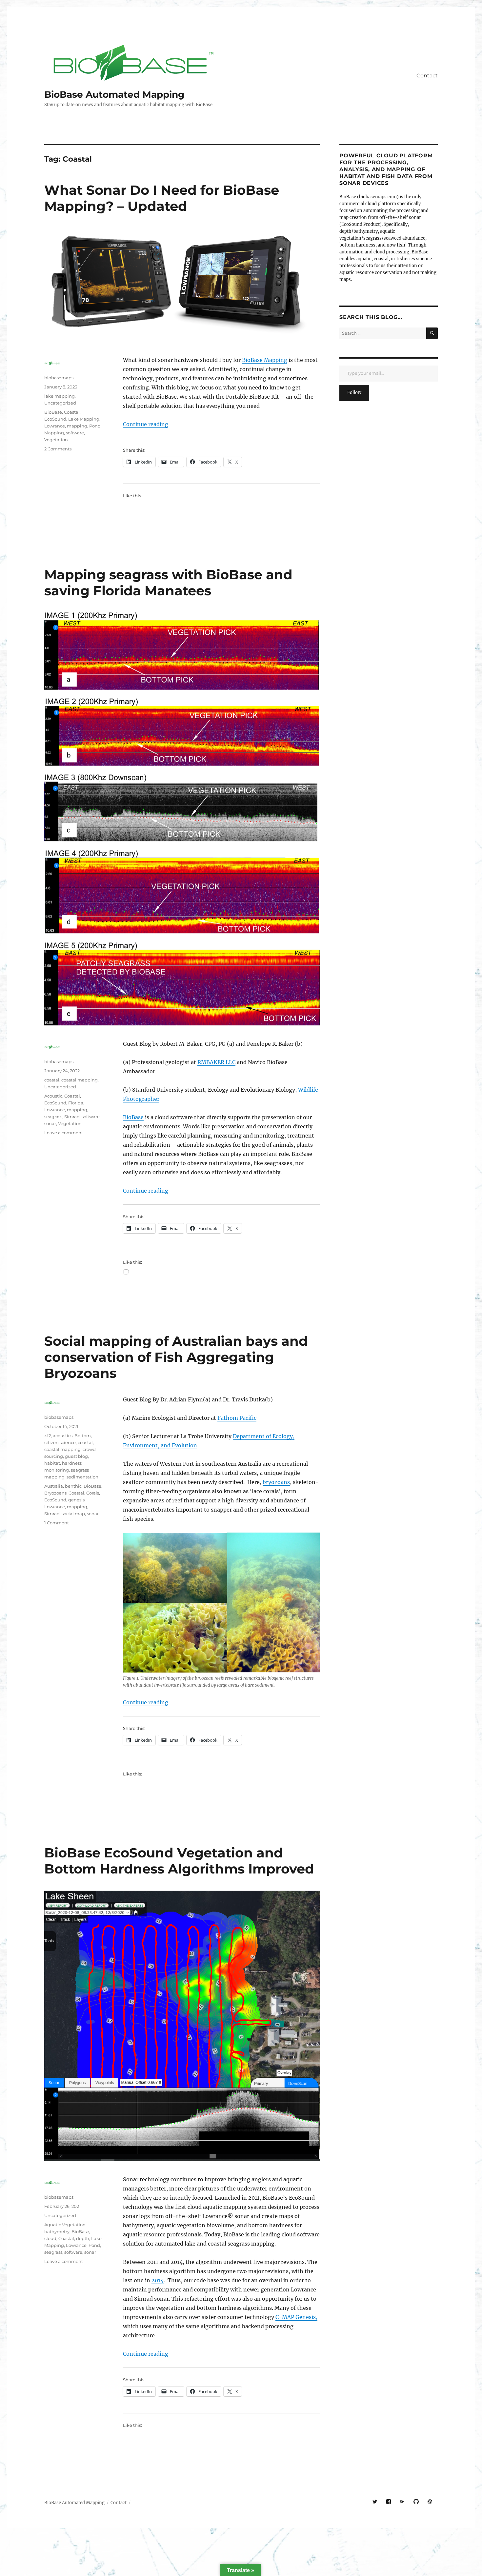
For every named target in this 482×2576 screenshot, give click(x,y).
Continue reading (146, 424)
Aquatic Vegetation (65, 2225)
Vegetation (56, 440)
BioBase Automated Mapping (114, 94)
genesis (76, 1500)
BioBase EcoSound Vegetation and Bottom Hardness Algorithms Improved (179, 1861)
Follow (354, 393)
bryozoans (276, 1482)
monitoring (57, 1470)
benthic (73, 1486)
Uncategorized (60, 403)
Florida (76, 1103)
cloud (50, 2238)
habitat (52, 1463)
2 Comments (58, 449)
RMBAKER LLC (216, 1062)
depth (83, 2238)
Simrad (72, 1117)
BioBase (53, 412)
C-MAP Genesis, (296, 2317)
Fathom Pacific (237, 1418)
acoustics (63, 1436)
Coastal (72, 412)
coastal (52, 1080)
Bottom (83, 1436)
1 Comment (57, 1523)
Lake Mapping (84, 419)
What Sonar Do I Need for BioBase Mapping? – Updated (162, 198)
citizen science (60, 1442)
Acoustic (53, 1096)
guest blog (76, 1456)
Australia (54, 1486)
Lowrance (55, 426)
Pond (94, 2245)
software (75, 433)
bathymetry (57, 2231)
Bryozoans (55, 1493)
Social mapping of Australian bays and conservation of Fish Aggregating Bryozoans (176, 1357)
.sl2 (48, 1436)
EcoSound (55, 419)
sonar (50, 1123)
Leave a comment (64, 1133)
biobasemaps (59, 378)
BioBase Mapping (265, 360)
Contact (427, 76)
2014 (158, 2280)
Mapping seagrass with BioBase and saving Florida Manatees (168, 583)
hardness (72, 1463)
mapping (77, 426)
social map (73, 1514)
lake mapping (60, 396)
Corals (93, 1493)
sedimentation (82, 1477)
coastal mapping (80, 1080)
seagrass (53, 1117)
